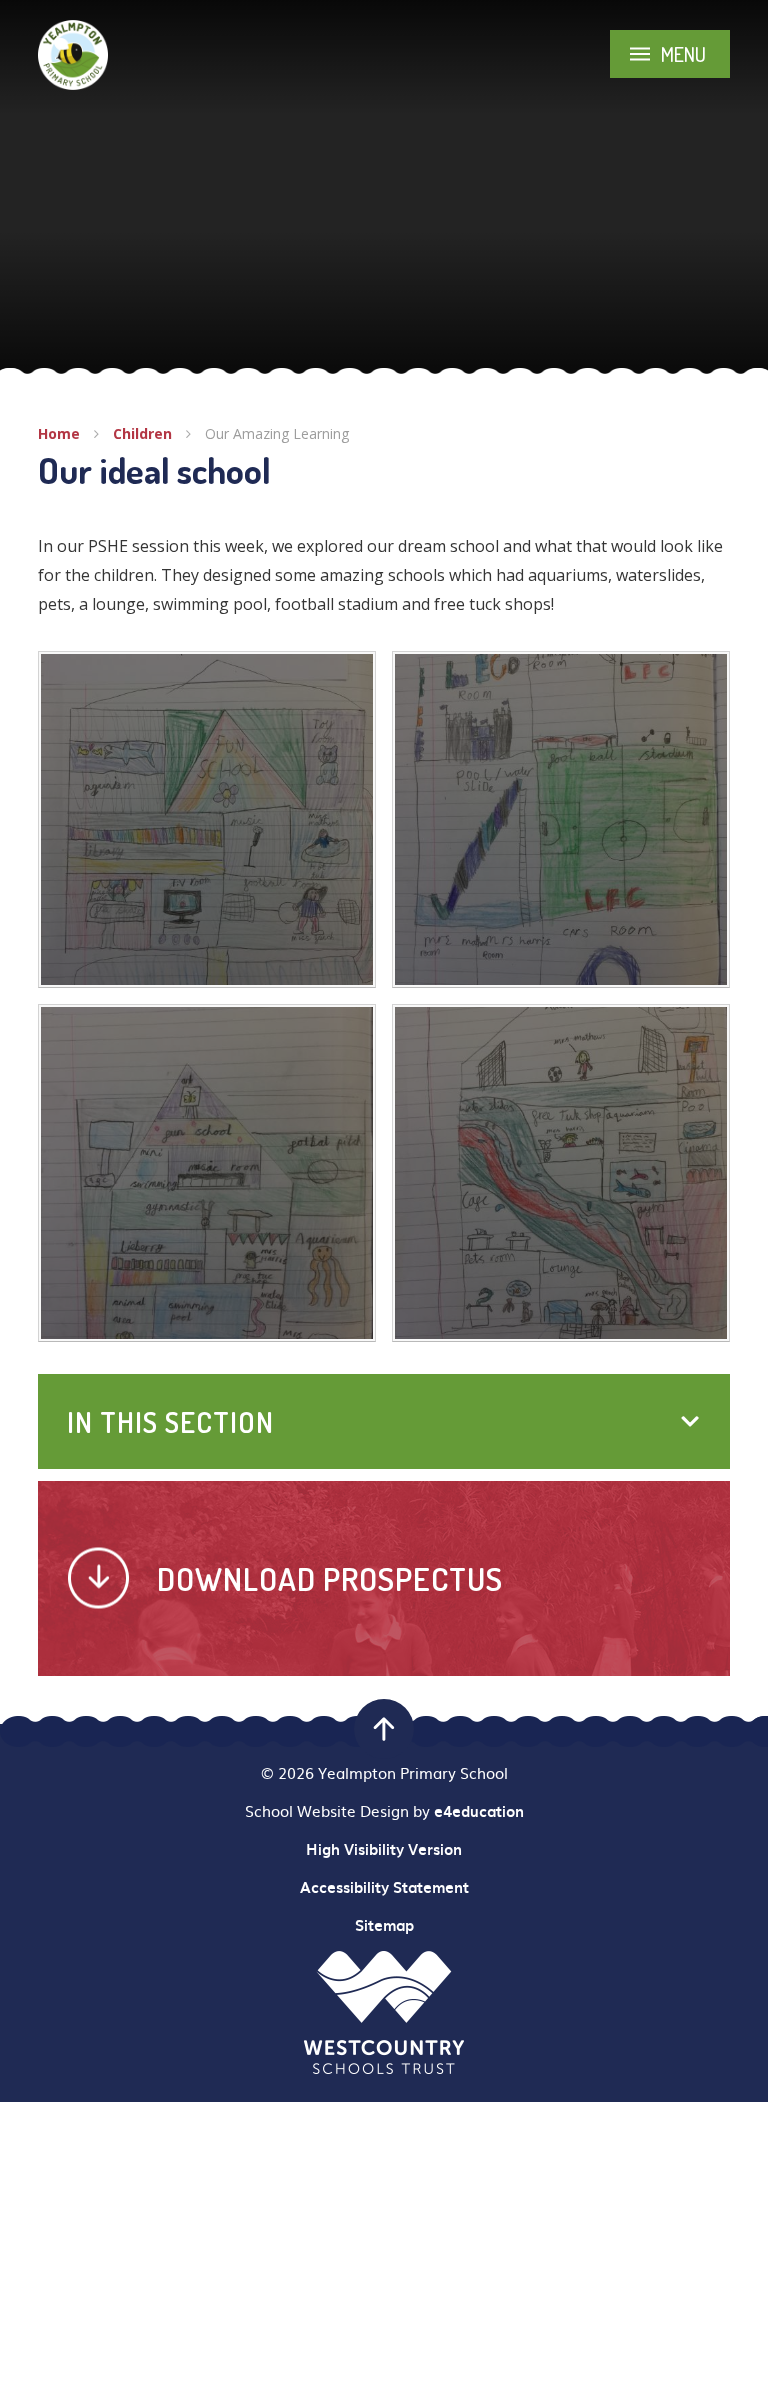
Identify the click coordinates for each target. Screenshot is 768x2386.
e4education (479, 1811)
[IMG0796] (207, 820)
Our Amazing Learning (277, 433)
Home (59, 433)
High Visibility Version (384, 1849)
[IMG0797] (561, 820)
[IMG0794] (561, 1173)
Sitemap (384, 1925)
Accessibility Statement (384, 1887)
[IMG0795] (207, 1173)
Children (142, 433)
